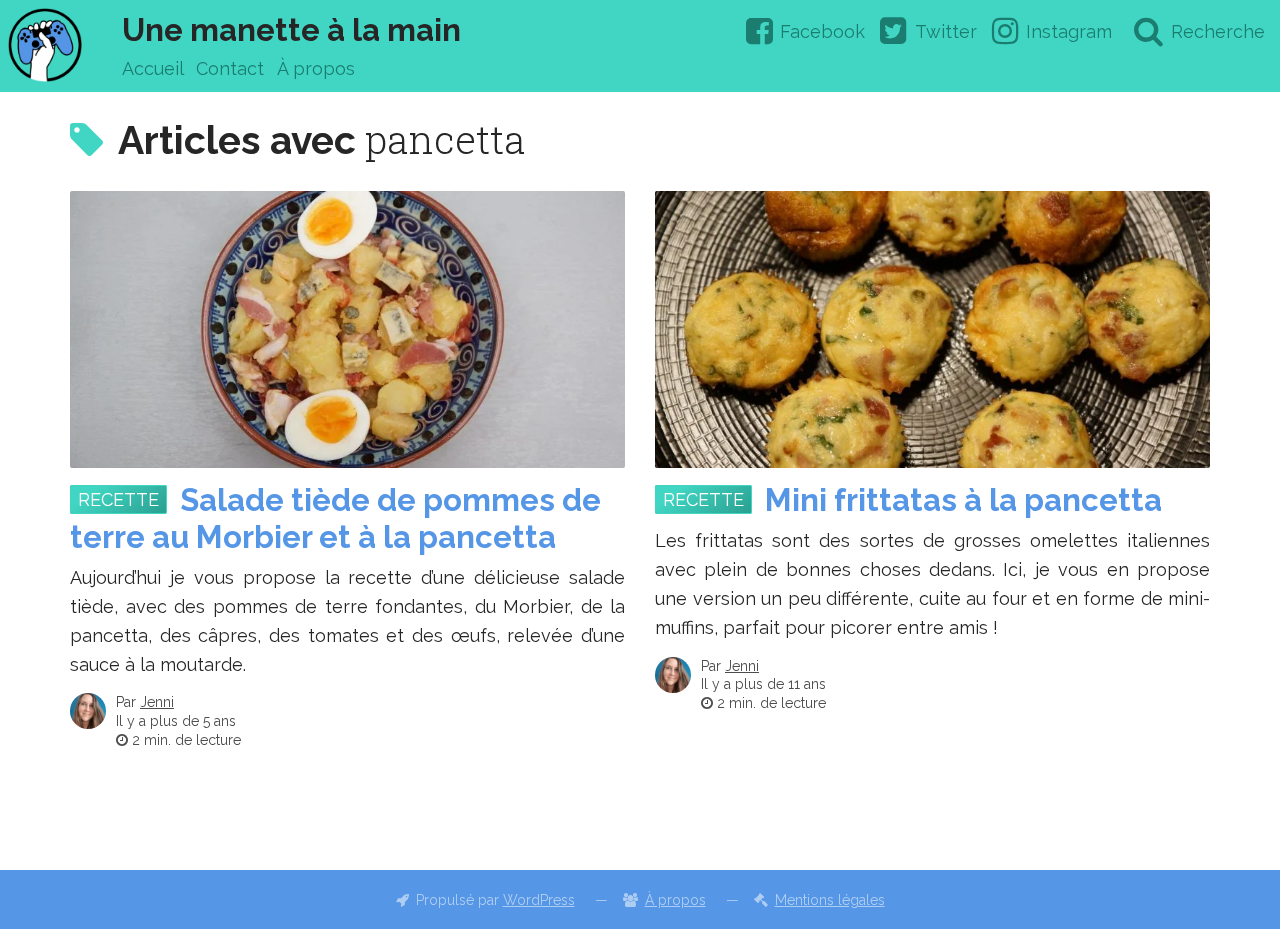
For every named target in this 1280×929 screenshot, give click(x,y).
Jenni (157, 702)
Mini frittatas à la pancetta (963, 500)
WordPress (539, 900)
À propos (316, 68)
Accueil (153, 68)
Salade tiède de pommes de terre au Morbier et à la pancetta (335, 518)
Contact (230, 68)
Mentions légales (830, 900)
